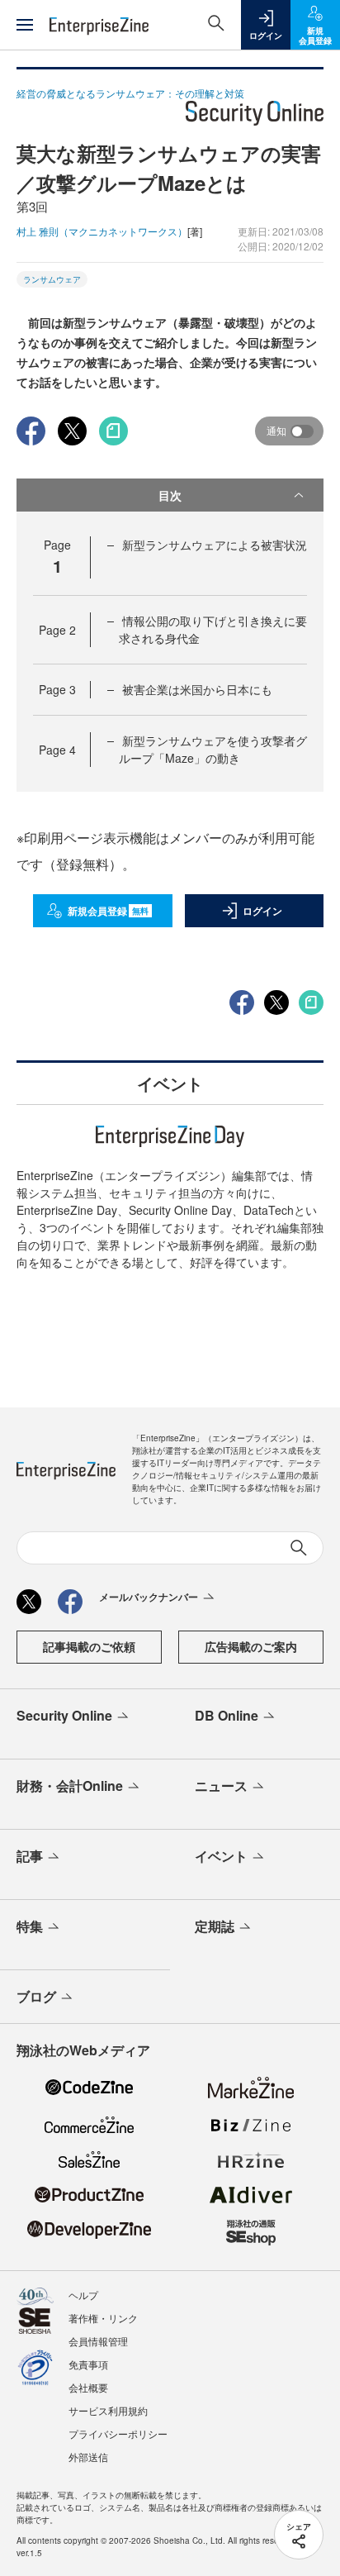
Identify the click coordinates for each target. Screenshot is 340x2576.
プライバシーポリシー (118, 2433)
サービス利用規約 (108, 2410)
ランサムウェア (52, 279)
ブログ (36, 1996)
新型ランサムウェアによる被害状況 (215, 545)
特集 (30, 1926)
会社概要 (88, 2387)
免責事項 (88, 2364)
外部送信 (88, 2457)
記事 (30, 1856)
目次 (170, 495)
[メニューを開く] (25, 25)
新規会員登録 (109, 911)
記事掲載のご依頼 (89, 1646)
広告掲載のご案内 (251, 1646)
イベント (221, 1856)
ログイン (262, 911)
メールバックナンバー (149, 1597)
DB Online (227, 1715)
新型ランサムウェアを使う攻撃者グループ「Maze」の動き (213, 749)
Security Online (64, 1715)
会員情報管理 (98, 2341)
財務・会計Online (70, 1786)
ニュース (221, 1786)
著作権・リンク (103, 2318)
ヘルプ (83, 2295)
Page (57, 630)
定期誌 (215, 1926)
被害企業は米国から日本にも (197, 689)
